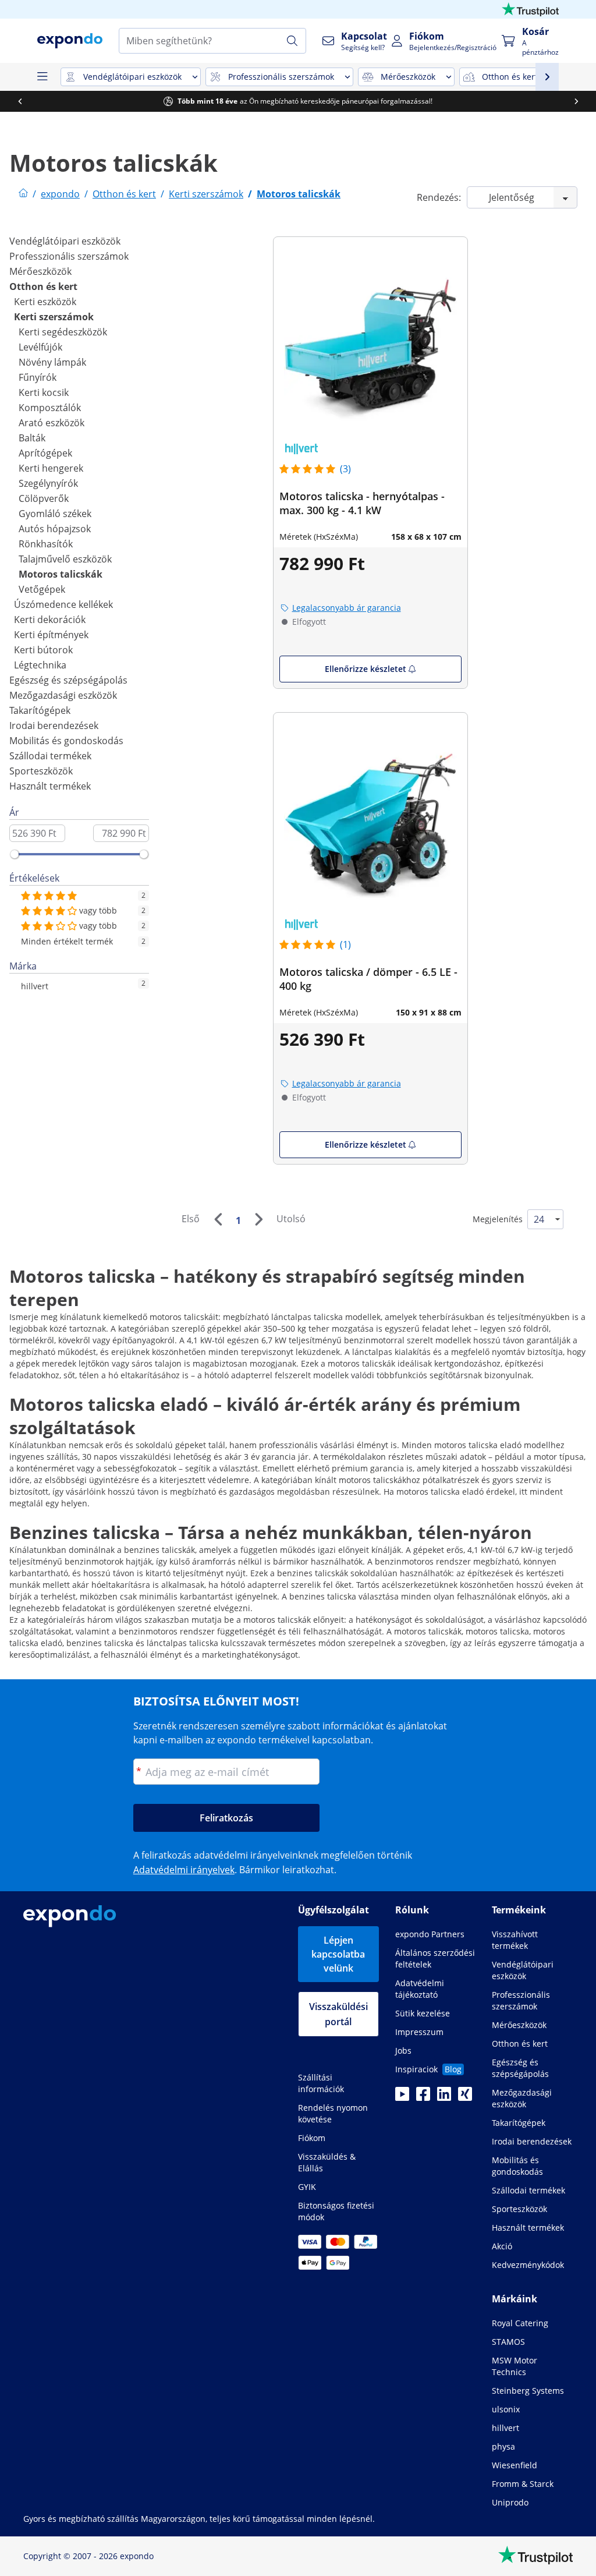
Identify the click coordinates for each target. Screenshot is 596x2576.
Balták (32, 438)
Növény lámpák (52, 362)
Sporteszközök (41, 771)
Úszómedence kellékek (63, 604)
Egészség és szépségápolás (68, 680)
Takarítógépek (40, 710)
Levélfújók (40, 347)
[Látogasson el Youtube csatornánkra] (402, 2097)
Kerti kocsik (44, 392)
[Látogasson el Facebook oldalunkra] (423, 2097)
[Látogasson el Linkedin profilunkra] (444, 2097)
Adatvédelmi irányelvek (184, 1870)
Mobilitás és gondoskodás (66, 741)
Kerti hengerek (51, 468)
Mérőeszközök (40, 271)
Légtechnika (40, 665)
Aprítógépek (45, 453)
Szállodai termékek (50, 756)
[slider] (15, 854)
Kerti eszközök (45, 302)
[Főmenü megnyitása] (42, 77)
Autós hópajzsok (55, 529)
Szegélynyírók (48, 483)
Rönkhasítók (46, 544)
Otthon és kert (43, 286)
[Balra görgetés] (20, 101)
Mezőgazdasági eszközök (63, 695)
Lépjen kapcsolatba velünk (338, 1954)
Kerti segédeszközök (63, 332)
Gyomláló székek (55, 514)
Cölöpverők (44, 498)
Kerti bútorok (43, 650)
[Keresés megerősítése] (292, 41)
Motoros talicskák (61, 574)
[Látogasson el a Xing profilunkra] (465, 2097)
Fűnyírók (38, 377)
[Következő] (258, 1219)
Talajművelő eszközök (65, 559)
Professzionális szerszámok (69, 256)
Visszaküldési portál (338, 2014)
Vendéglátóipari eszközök (65, 241)
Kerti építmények (51, 635)
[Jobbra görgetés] (576, 101)
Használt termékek (50, 786)
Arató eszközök (52, 423)
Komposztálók (50, 408)
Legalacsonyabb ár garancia (347, 608)
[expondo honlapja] (23, 194)
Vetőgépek (42, 589)
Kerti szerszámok (54, 317)
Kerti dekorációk (50, 620)
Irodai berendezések (54, 726)
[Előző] (218, 1219)
